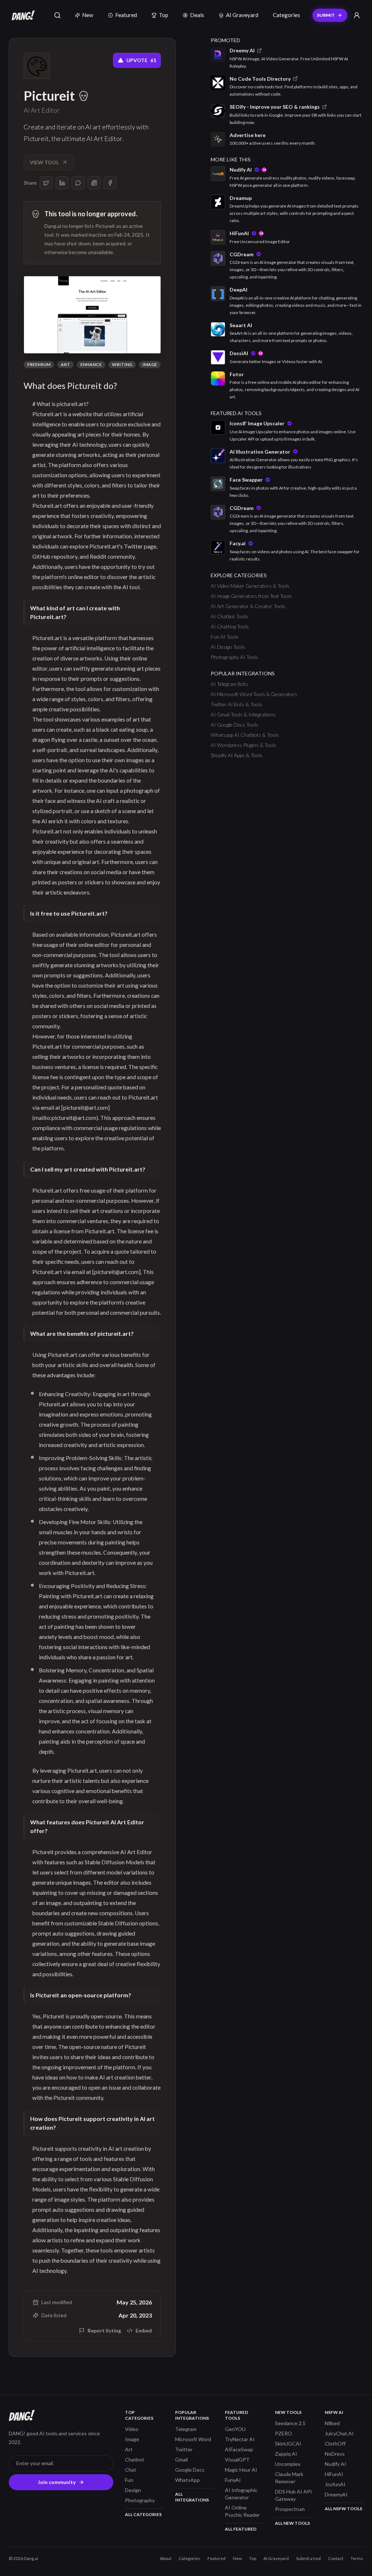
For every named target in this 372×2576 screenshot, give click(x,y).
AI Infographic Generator (241, 2494)
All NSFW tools (343, 2509)
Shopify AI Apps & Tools (237, 755)
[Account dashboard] (357, 15)
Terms (357, 2558)
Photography (140, 2500)
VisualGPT (237, 2460)
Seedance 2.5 (290, 2423)
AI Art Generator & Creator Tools (248, 606)
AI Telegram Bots (229, 684)
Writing (122, 364)
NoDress (335, 2454)
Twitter (184, 2449)
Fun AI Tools (225, 637)
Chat (131, 2470)
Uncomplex (288, 2464)
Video (132, 2429)
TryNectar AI (240, 2439)
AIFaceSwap (239, 2449)
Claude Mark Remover (289, 2478)
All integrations (192, 2497)
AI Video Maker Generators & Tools (250, 586)
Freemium (39, 364)
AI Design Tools (228, 647)
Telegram (186, 2429)
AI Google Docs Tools (234, 725)
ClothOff (335, 2444)
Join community (57, 2482)
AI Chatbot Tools (229, 616)
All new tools (292, 2523)
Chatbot (135, 2460)
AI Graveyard (242, 15)
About (166, 2558)
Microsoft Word (193, 2439)
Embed (144, 2330)
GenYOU (235, 2429)
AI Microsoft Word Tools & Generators (254, 694)
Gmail (181, 2460)
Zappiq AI (286, 2454)
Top (163, 15)
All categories (143, 2514)
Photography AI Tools (234, 657)
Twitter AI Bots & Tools (236, 704)
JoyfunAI (335, 2484)
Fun (129, 2480)
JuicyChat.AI (339, 2433)
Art (65, 364)
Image (150, 364)
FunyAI (233, 2480)
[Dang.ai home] (22, 15)
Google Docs (190, 2470)
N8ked (332, 2423)
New (88, 15)
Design (133, 2490)
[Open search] (57, 15)
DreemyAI (336, 2494)
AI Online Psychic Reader (242, 2511)
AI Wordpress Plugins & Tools (244, 745)
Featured (126, 15)
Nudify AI (335, 2464)
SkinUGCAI (288, 2444)
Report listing (104, 2330)
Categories (286, 15)
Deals (197, 15)
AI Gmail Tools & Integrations (243, 714)
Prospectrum (290, 2509)
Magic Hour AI (241, 2470)
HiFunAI (334, 2474)
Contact (336, 2558)
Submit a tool (308, 2558)
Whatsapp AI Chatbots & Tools (245, 735)
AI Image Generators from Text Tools (251, 596)
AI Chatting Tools (230, 626)
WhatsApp (187, 2480)
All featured (241, 2529)
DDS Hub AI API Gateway (294, 2495)
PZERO (284, 2433)
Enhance (91, 364)
